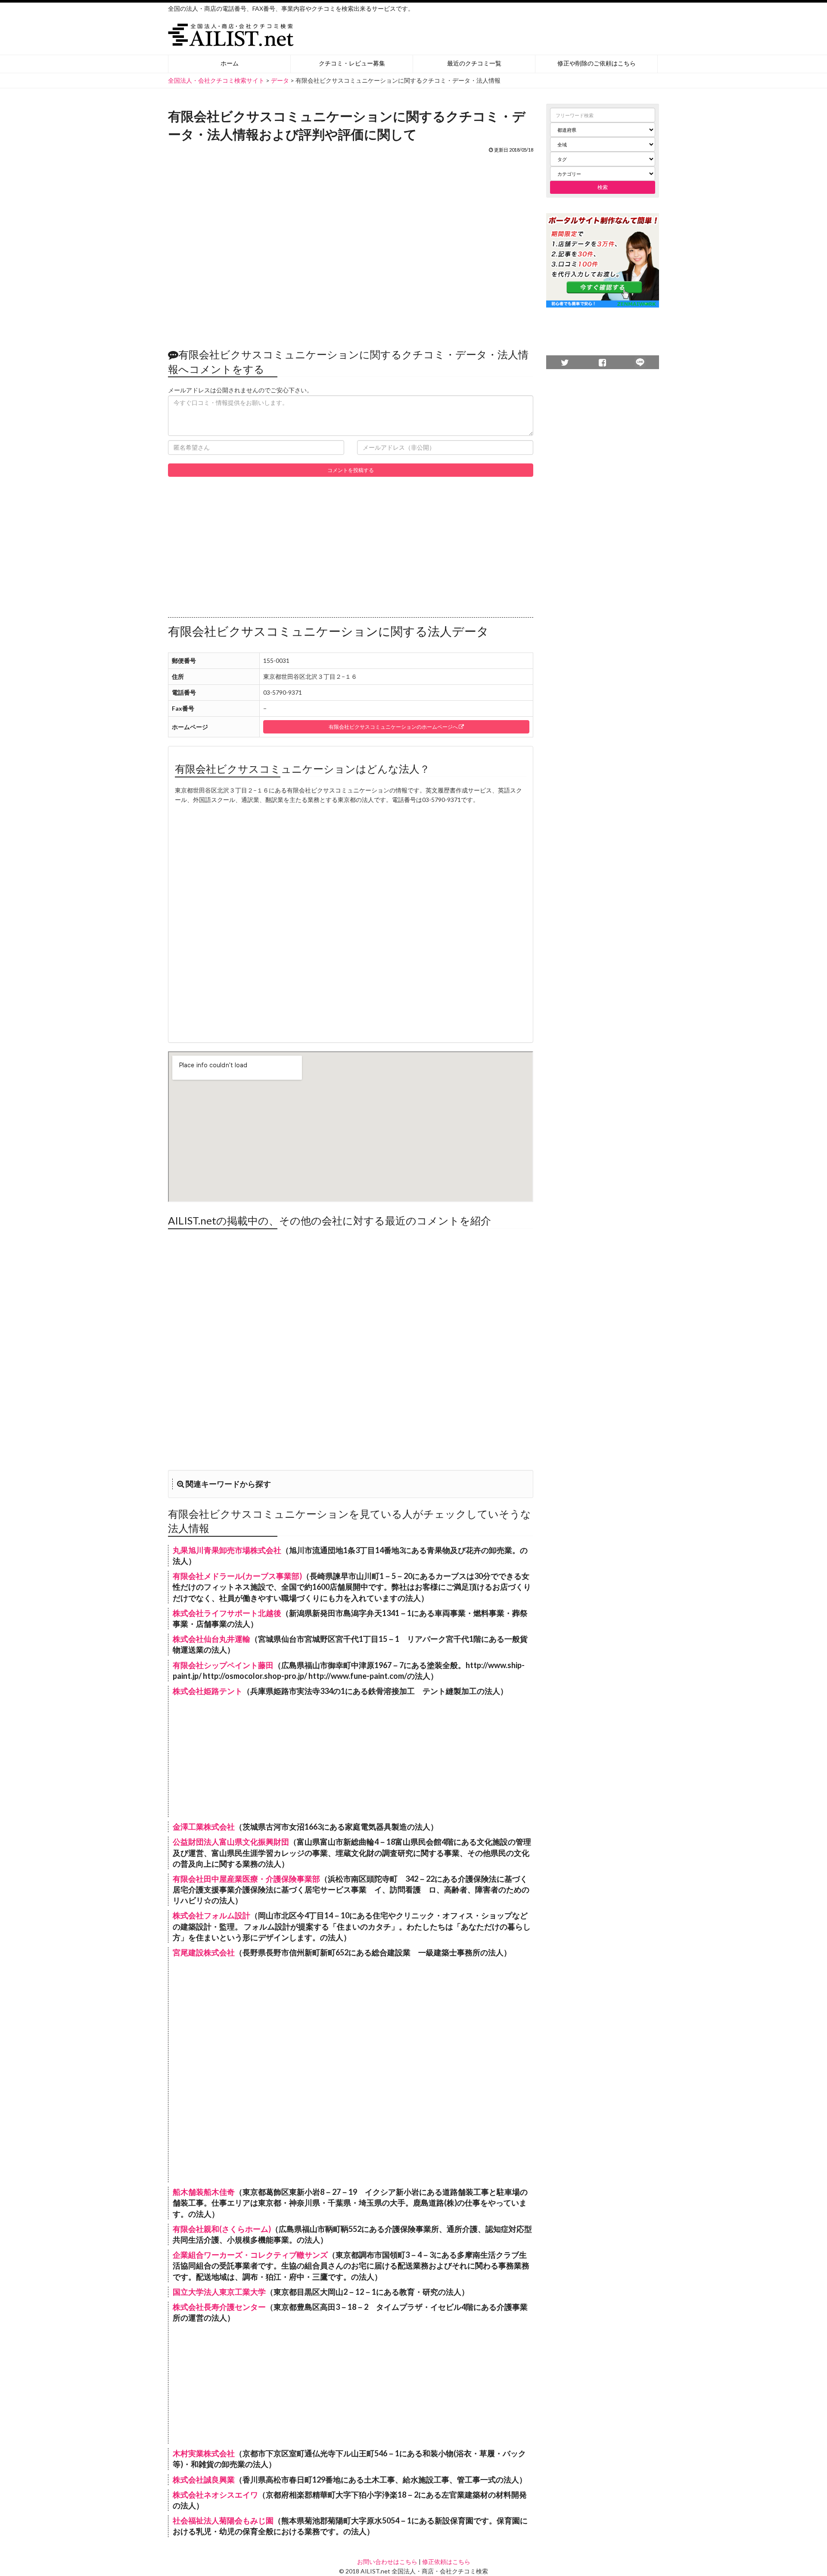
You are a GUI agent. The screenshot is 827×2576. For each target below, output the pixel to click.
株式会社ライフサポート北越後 (227, 1613)
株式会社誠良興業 (204, 2480)
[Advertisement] (351, 246)
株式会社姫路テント (208, 1691)
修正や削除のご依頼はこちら (597, 63)
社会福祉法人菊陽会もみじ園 (223, 2520)
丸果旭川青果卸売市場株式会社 (227, 1550)
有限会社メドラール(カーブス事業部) (237, 1576)
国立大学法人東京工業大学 (219, 2292)
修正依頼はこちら (446, 2562)
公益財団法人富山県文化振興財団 (231, 1842)
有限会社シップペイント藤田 (223, 1665)
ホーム (230, 63)
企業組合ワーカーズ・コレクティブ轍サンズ (250, 2255)
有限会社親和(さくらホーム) (222, 2229)
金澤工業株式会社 (204, 1827)
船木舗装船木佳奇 (204, 2192)
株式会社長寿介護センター (219, 2307)
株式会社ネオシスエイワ (215, 2495)
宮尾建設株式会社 (204, 1952)
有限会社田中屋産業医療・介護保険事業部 (246, 1879)
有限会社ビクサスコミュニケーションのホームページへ (394, 727)
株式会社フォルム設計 (211, 1915)
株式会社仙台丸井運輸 (211, 1639)
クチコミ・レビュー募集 (352, 63)
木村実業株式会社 (204, 2453)
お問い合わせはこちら (387, 2562)
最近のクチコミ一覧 (474, 63)
